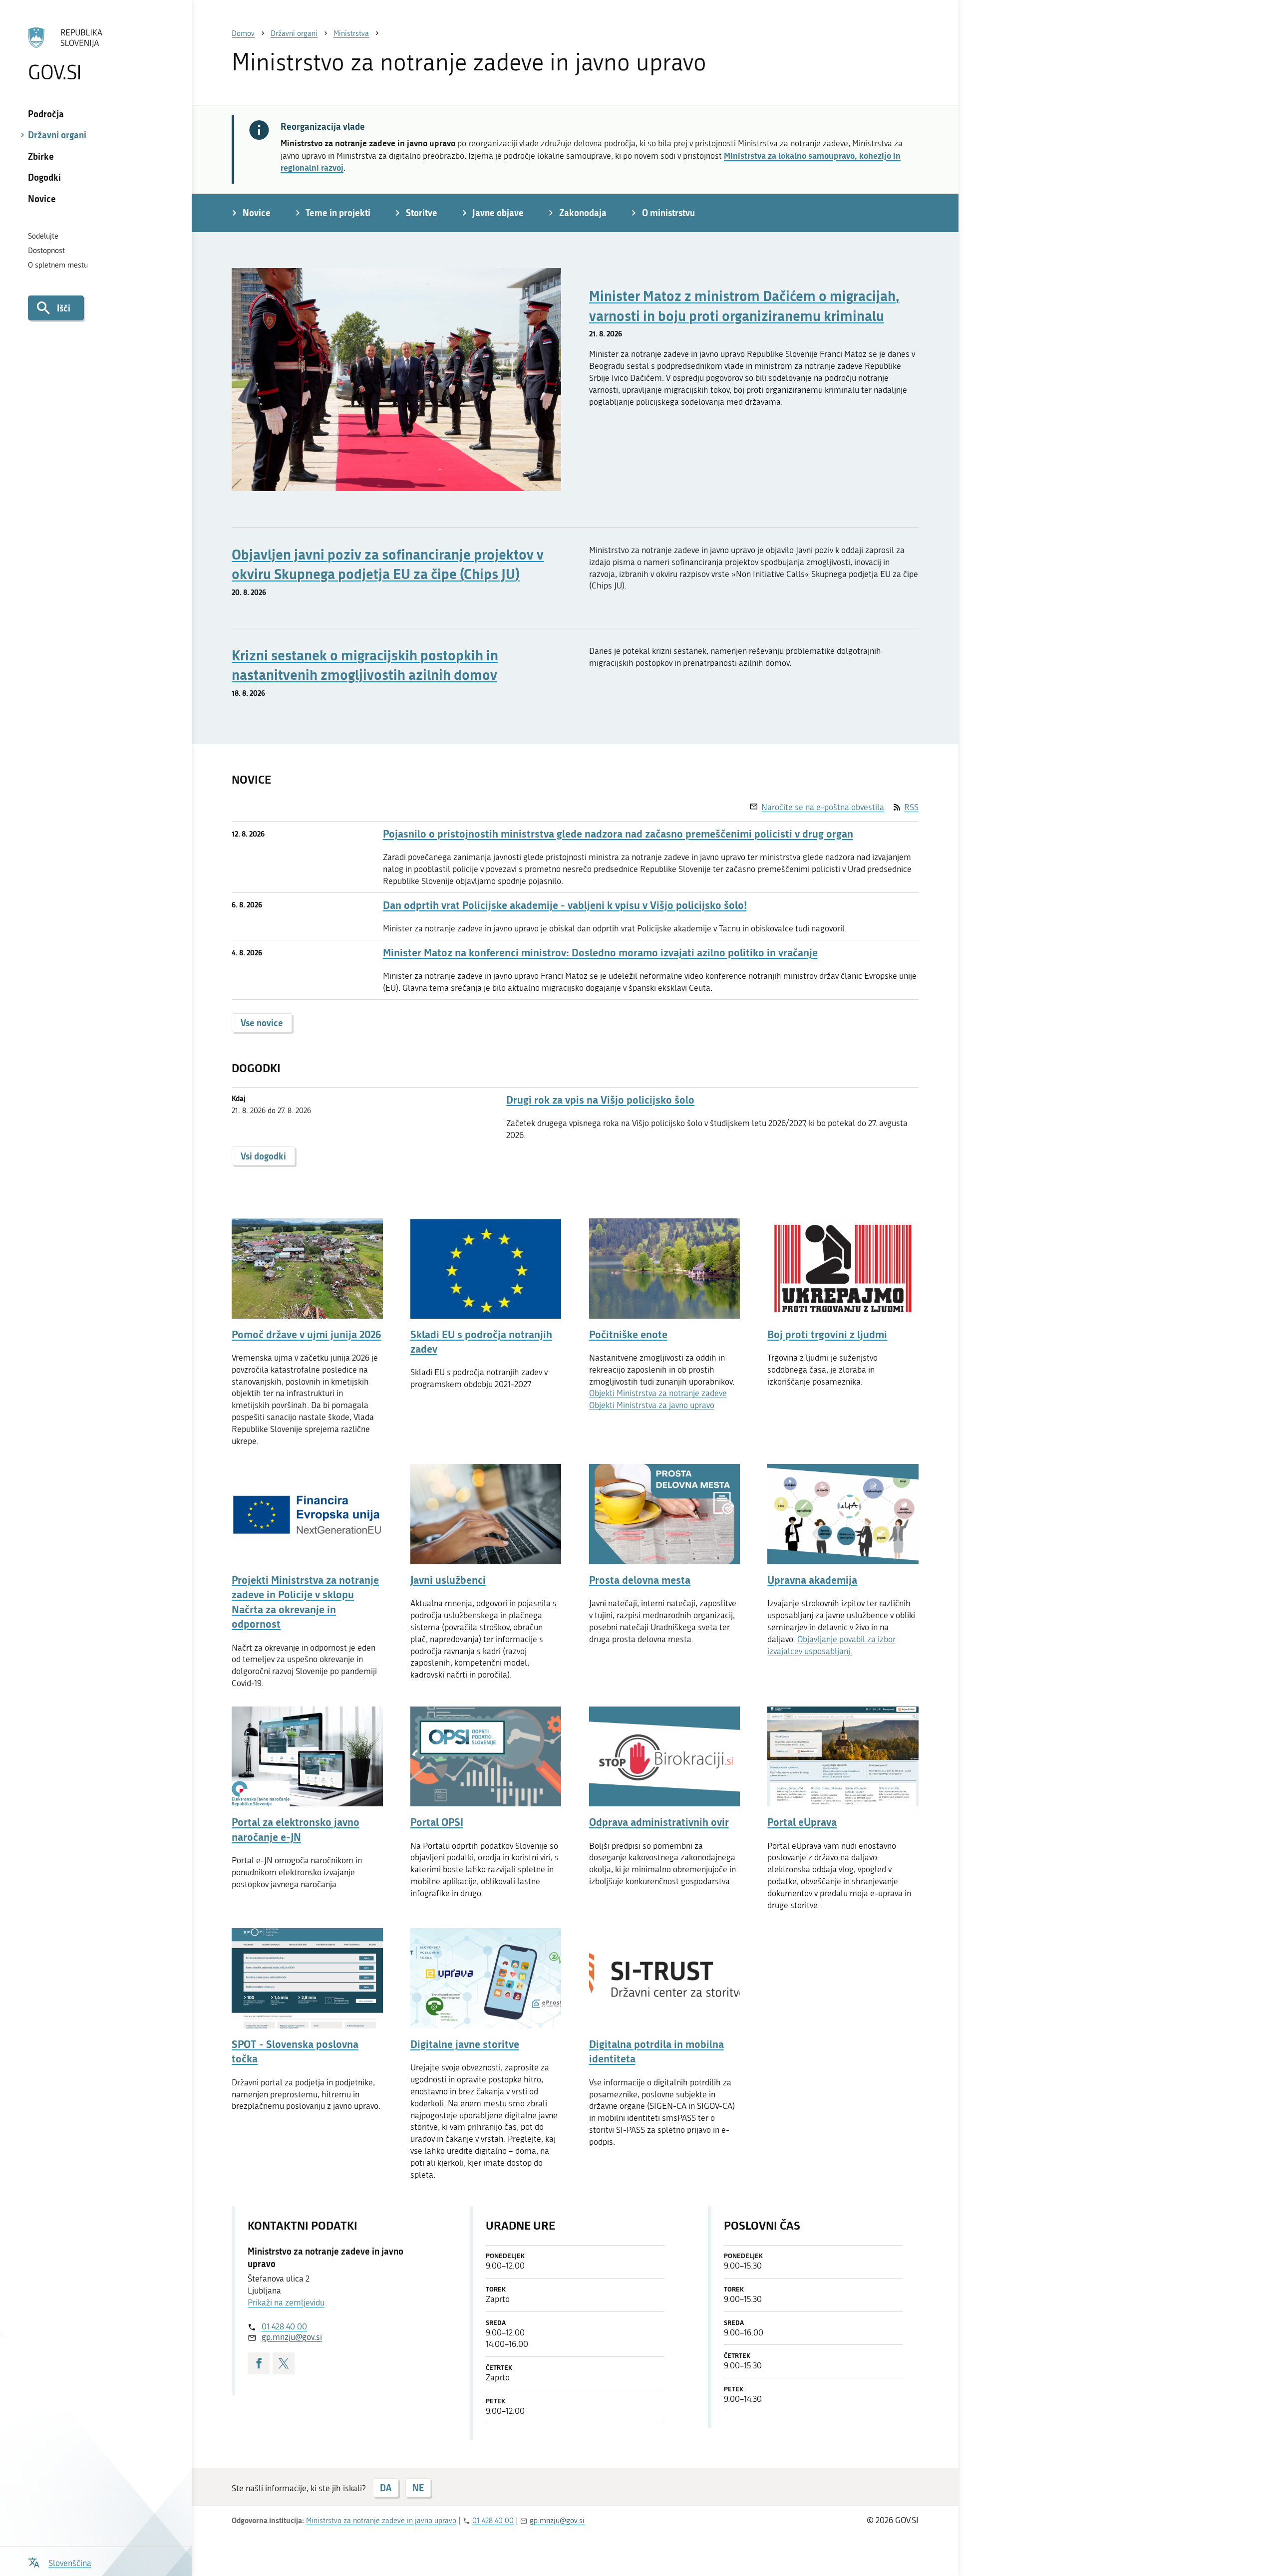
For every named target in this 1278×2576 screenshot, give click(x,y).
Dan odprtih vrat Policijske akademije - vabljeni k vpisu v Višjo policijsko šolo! (565, 905)
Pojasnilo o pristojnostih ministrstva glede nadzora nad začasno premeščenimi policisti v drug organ (618, 834)
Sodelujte (43, 236)
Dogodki (44, 177)
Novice (42, 199)
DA (386, 2488)
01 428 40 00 (284, 2326)
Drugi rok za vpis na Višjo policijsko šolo (600, 1100)
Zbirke (41, 156)
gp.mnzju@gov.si (292, 2337)
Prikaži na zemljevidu (286, 2302)
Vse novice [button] (262, 1023)
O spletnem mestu (58, 265)
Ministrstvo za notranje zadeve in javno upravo (381, 2521)
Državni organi (57, 135)
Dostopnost (46, 251)
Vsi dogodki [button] (263, 1156)
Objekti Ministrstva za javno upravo (652, 1405)
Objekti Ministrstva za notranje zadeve (658, 1393)
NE (418, 2488)
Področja (46, 114)
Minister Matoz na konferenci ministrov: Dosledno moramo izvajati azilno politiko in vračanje (600, 953)
